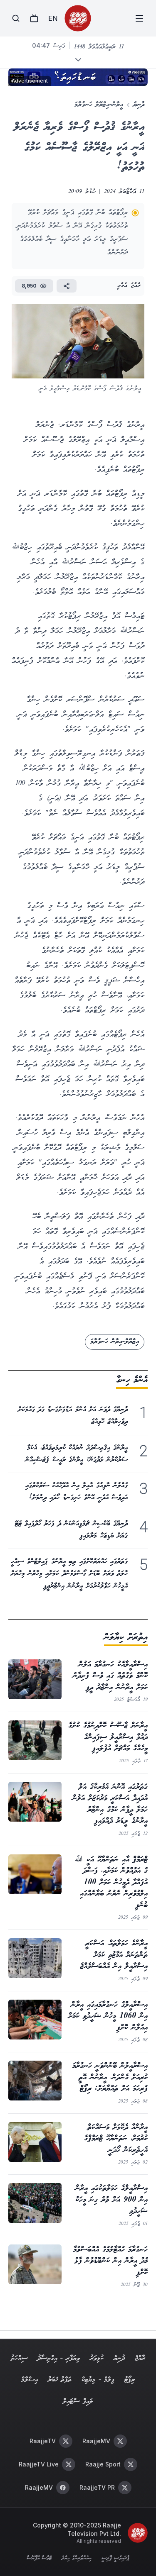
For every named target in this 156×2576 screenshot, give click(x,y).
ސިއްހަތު (19, 2358)
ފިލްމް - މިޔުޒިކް (98, 2380)
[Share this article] (67, 286)
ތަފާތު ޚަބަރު (60, 2380)
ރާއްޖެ (140, 2358)
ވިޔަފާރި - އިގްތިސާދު (59, 2358)
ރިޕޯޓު (130, 2380)
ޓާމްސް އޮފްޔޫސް (39, 2559)
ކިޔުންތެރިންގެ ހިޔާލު (77, 2559)
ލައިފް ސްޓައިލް (78, 2402)
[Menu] (139, 18)
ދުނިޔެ (139, 105)
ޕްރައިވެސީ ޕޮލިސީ (115, 2559)
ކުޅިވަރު (97, 2358)
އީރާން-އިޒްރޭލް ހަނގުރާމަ (99, 105)
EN (53, 18)
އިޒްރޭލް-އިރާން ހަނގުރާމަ (115, 1342)
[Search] (16, 18)
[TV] (34, 18)
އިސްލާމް (30, 2380)
